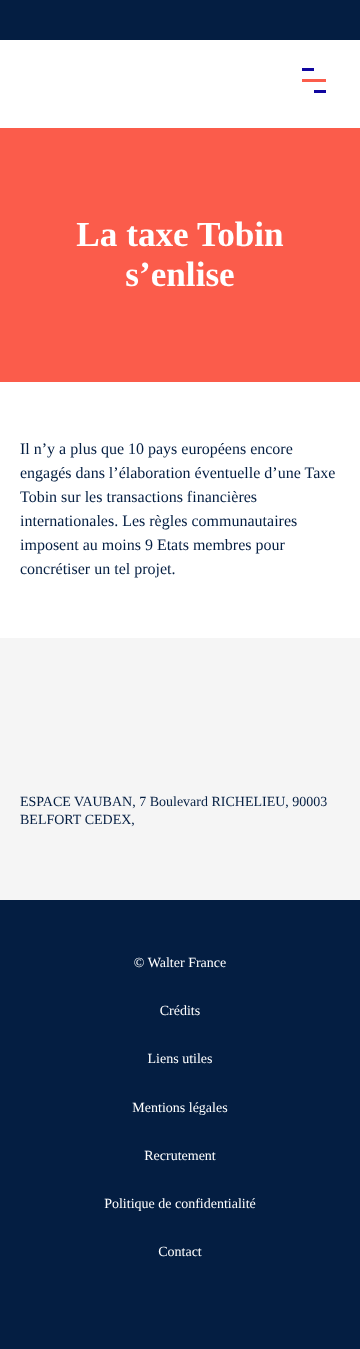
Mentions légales (179, 1108)
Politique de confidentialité (180, 1204)
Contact (180, 1252)
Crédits (180, 1011)
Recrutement (180, 1156)
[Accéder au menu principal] (314, 80)
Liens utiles (180, 1059)
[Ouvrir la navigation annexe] (32, 20)
